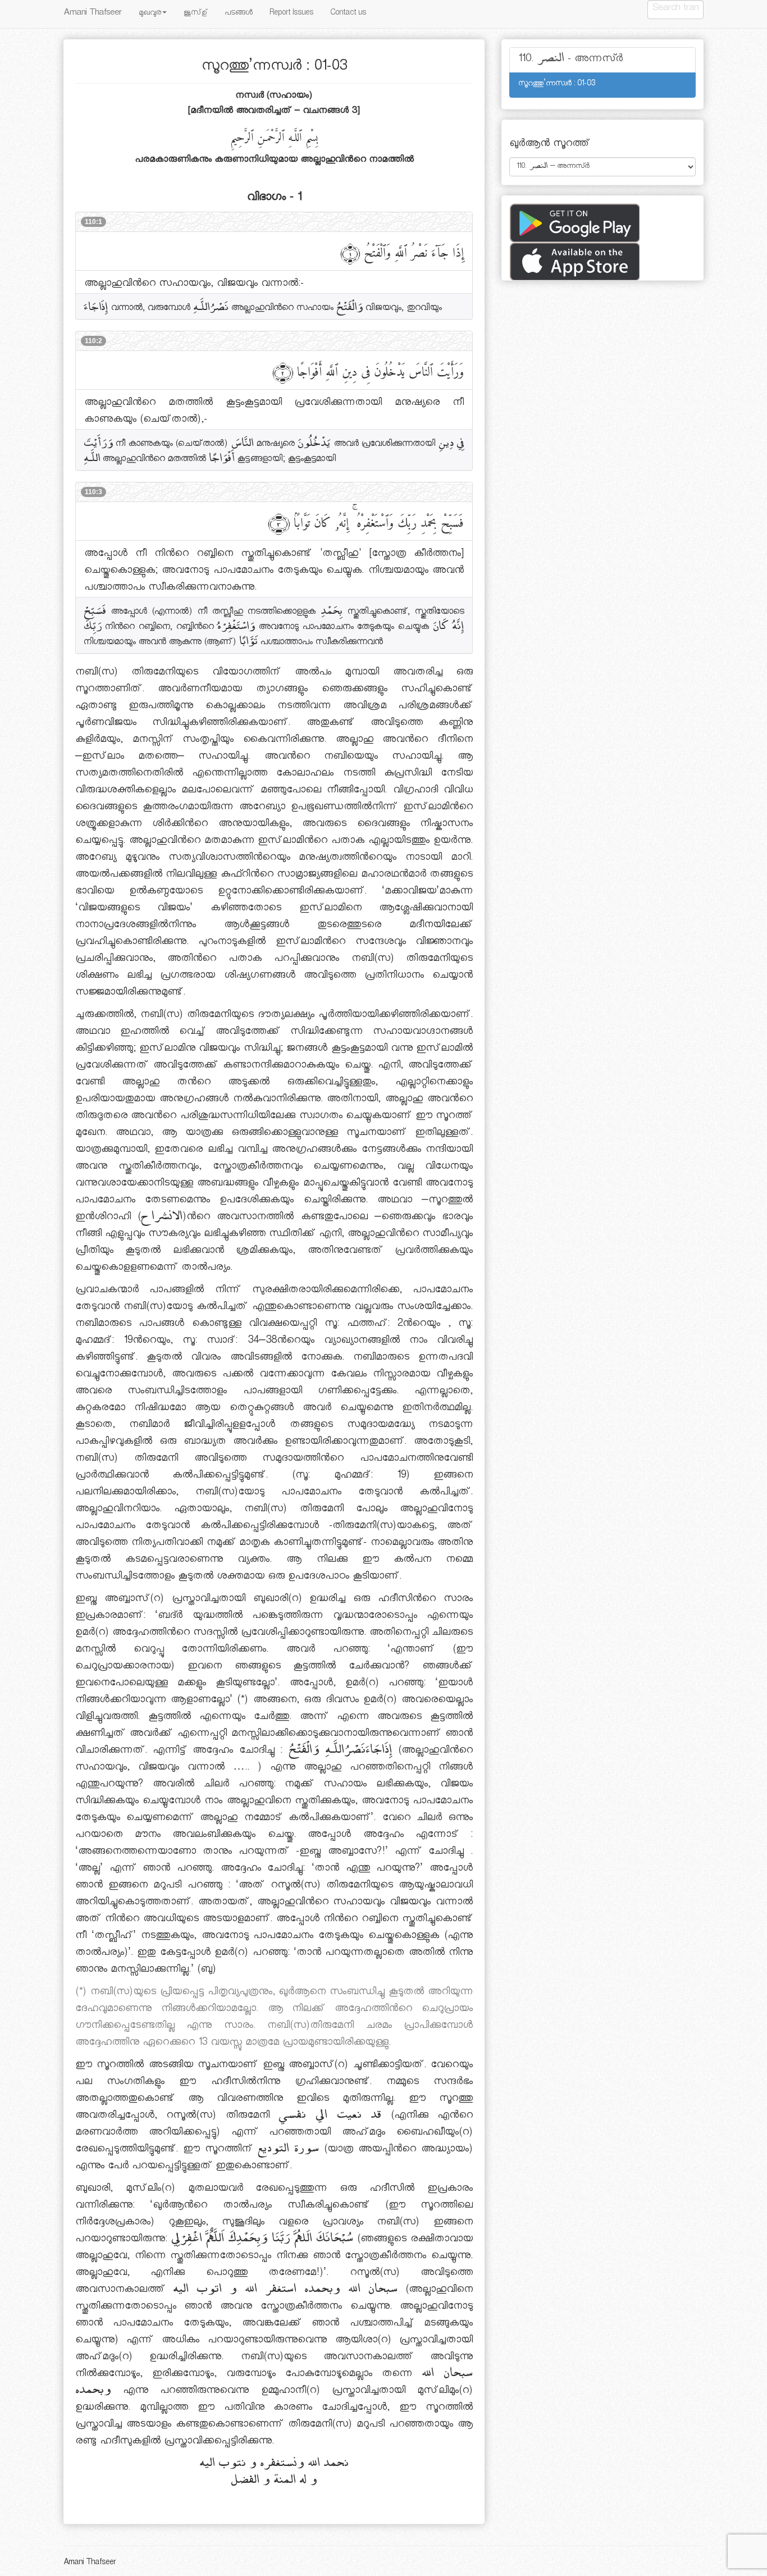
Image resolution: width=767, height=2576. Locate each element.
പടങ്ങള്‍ (239, 14)
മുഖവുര (150, 14)
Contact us (348, 14)
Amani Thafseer (93, 14)
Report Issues (291, 14)
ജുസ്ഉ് (196, 14)
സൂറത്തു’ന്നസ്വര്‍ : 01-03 (557, 85)
